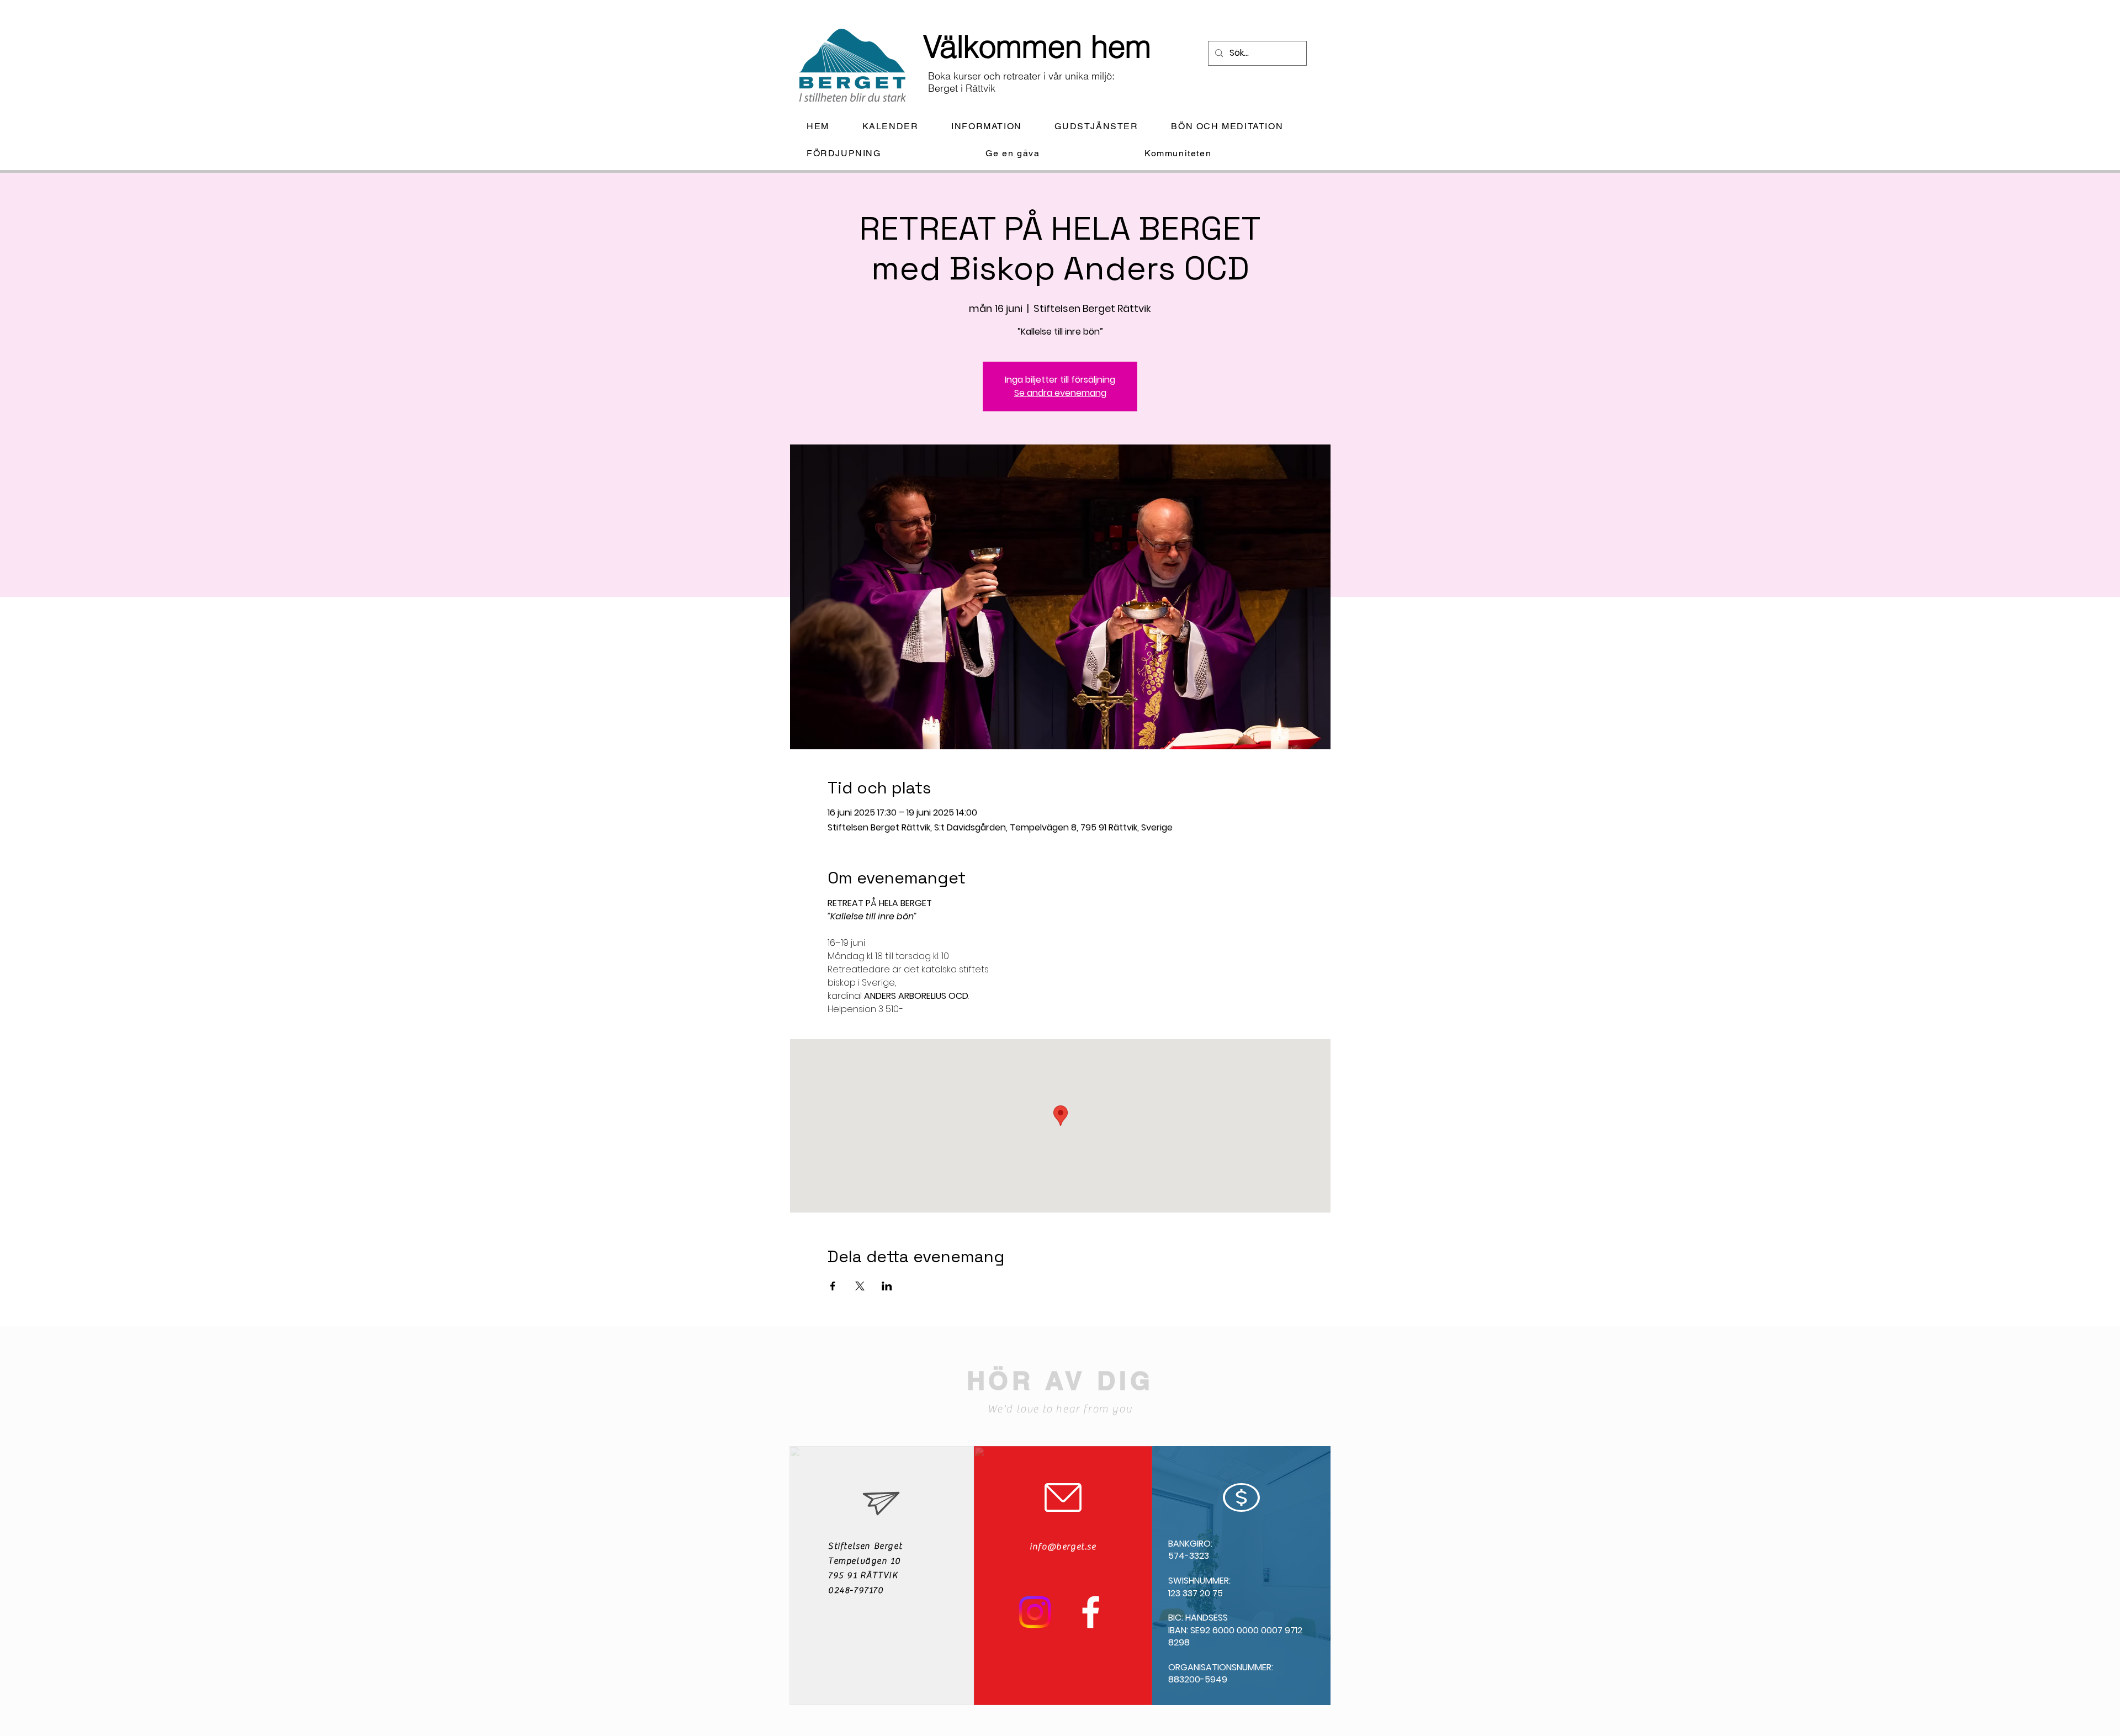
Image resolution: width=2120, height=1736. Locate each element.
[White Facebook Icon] (1091, 1612)
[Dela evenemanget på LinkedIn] (887, 1286)
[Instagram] (1035, 1612)
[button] (995, 127)
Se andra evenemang (1060, 393)
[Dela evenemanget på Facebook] (833, 1286)
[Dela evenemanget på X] (860, 1286)
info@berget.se (1063, 1547)
